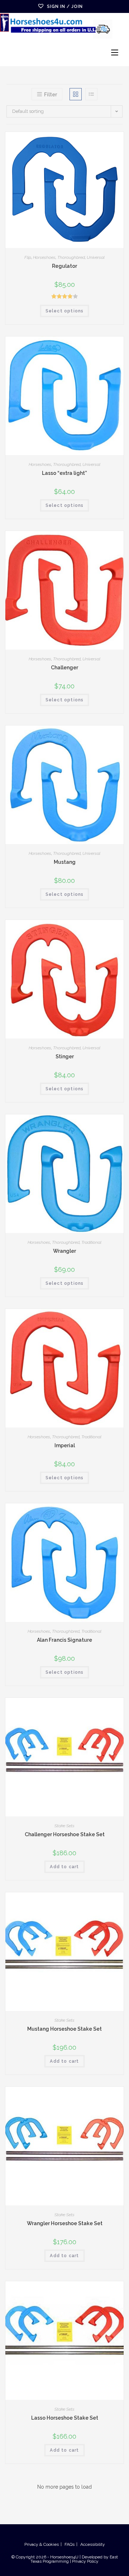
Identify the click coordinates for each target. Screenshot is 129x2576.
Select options (65, 311)
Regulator (64, 266)
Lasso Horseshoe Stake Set (65, 2418)
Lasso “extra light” (64, 473)
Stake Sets (64, 1826)
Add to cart (64, 1867)
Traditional (91, 1242)
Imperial (65, 1445)
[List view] (91, 94)
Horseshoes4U (65, 2557)
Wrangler (64, 1251)
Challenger (64, 668)
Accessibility (93, 2544)
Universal (96, 257)
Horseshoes (44, 257)
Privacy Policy (85, 2561)
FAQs (70, 2544)
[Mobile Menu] (115, 53)
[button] (100, 140)
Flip (28, 257)
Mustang (65, 862)
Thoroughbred (71, 257)
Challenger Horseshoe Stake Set (65, 1834)
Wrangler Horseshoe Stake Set (65, 2223)
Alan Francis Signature (64, 1640)
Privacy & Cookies (42, 2544)
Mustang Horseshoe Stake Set (64, 2029)
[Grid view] (76, 94)
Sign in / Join (65, 6)
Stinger (65, 1056)
